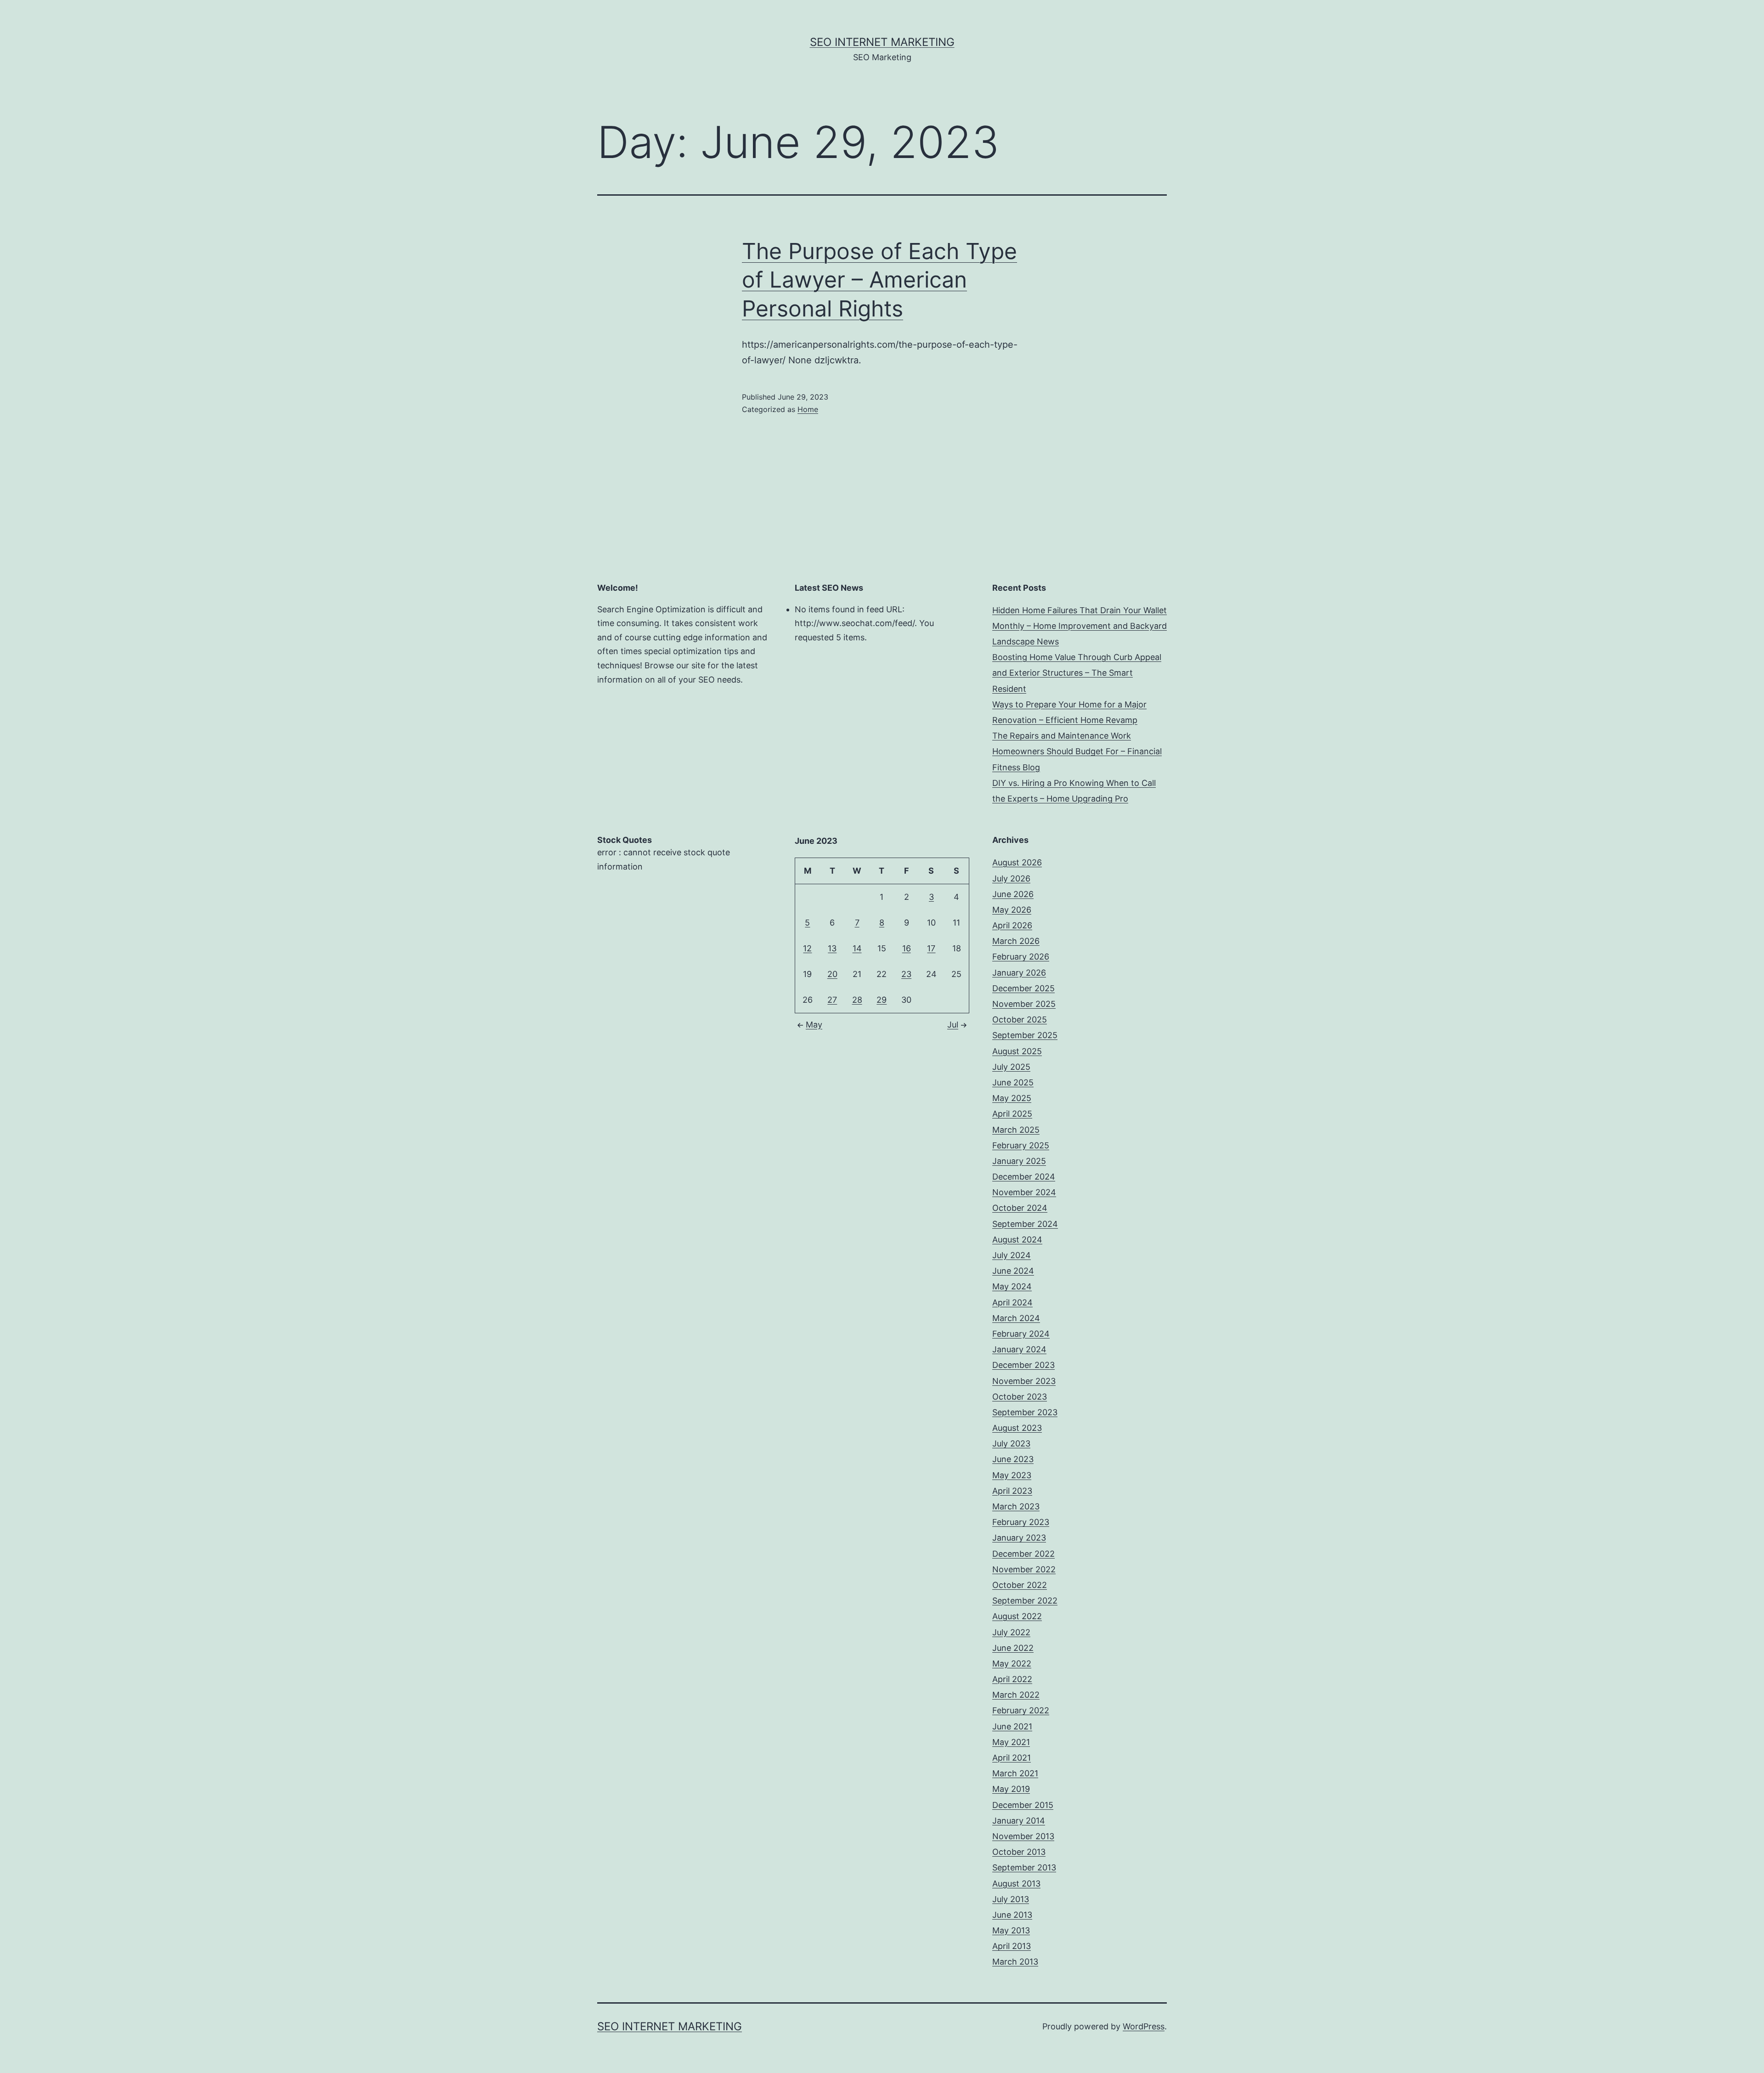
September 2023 (1025, 1412)
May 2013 (1011, 1930)
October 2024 (1020, 1208)
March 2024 (1016, 1318)
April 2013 (1012, 1946)
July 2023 (1011, 1443)
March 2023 (1016, 1506)
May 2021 (1011, 1742)
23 (906, 974)
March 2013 (1015, 1962)
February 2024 (1021, 1334)
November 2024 (1024, 1192)
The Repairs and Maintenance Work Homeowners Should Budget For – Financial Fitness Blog (1077, 751)
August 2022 (1017, 1616)
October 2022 (1020, 1585)
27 (832, 1000)
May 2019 (1011, 1789)
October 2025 (1020, 1020)
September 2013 (1024, 1867)
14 (857, 948)
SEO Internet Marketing (882, 42)
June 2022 (1013, 1648)
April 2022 (1012, 1679)
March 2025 (1016, 1130)
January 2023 (1019, 1538)
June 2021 (1012, 1726)
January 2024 (1019, 1349)
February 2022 (1021, 1710)
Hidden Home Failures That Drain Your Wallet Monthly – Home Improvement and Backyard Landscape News (1080, 626)
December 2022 (1023, 1554)
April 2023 (1012, 1491)
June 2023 (1013, 1459)
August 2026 (1017, 862)
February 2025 (1021, 1145)
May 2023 (1012, 1475)
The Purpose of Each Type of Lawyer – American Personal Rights (879, 280)
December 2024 (1024, 1177)
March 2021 (1015, 1773)
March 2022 (1016, 1695)
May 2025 (1012, 1098)
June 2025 (1013, 1082)
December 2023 (1023, 1365)
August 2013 (1016, 1884)
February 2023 (1021, 1522)
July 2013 (1011, 1899)
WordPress (1144, 2026)
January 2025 (1019, 1161)
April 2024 (1012, 1302)
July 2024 (1012, 1255)
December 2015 (1023, 1805)
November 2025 (1024, 1004)
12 (807, 948)
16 (907, 948)
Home (808, 409)
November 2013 (1023, 1836)
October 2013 (1019, 1852)
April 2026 (1012, 925)
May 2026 (1012, 910)
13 (832, 948)
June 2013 (1012, 1915)
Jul (953, 1025)
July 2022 (1011, 1632)
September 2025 (1025, 1035)
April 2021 (1012, 1758)
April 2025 (1012, 1114)
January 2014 (1019, 1821)
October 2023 (1020, 1397)
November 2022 (1024, 1569)
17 (931, 948)
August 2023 (1017, 1428)
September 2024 (1025, 1224)
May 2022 (1012, 1663)
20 (832, 974)
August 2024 (1017, 1240)
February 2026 (1021, 957)
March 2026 (1016, 941)
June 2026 (1013, 894)
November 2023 (1024, 1381)
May (814, 1025)
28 (857, 1000)
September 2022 (1025, 1601)
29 (882, 1000)
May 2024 (1012, 1286)
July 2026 (1011, 878)
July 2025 (1011, 1067)
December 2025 (1023, 988)
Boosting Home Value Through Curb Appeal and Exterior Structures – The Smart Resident (1077, 673)
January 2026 (1019, 973)
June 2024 (1013, 1271)
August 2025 (1017, 1051)
